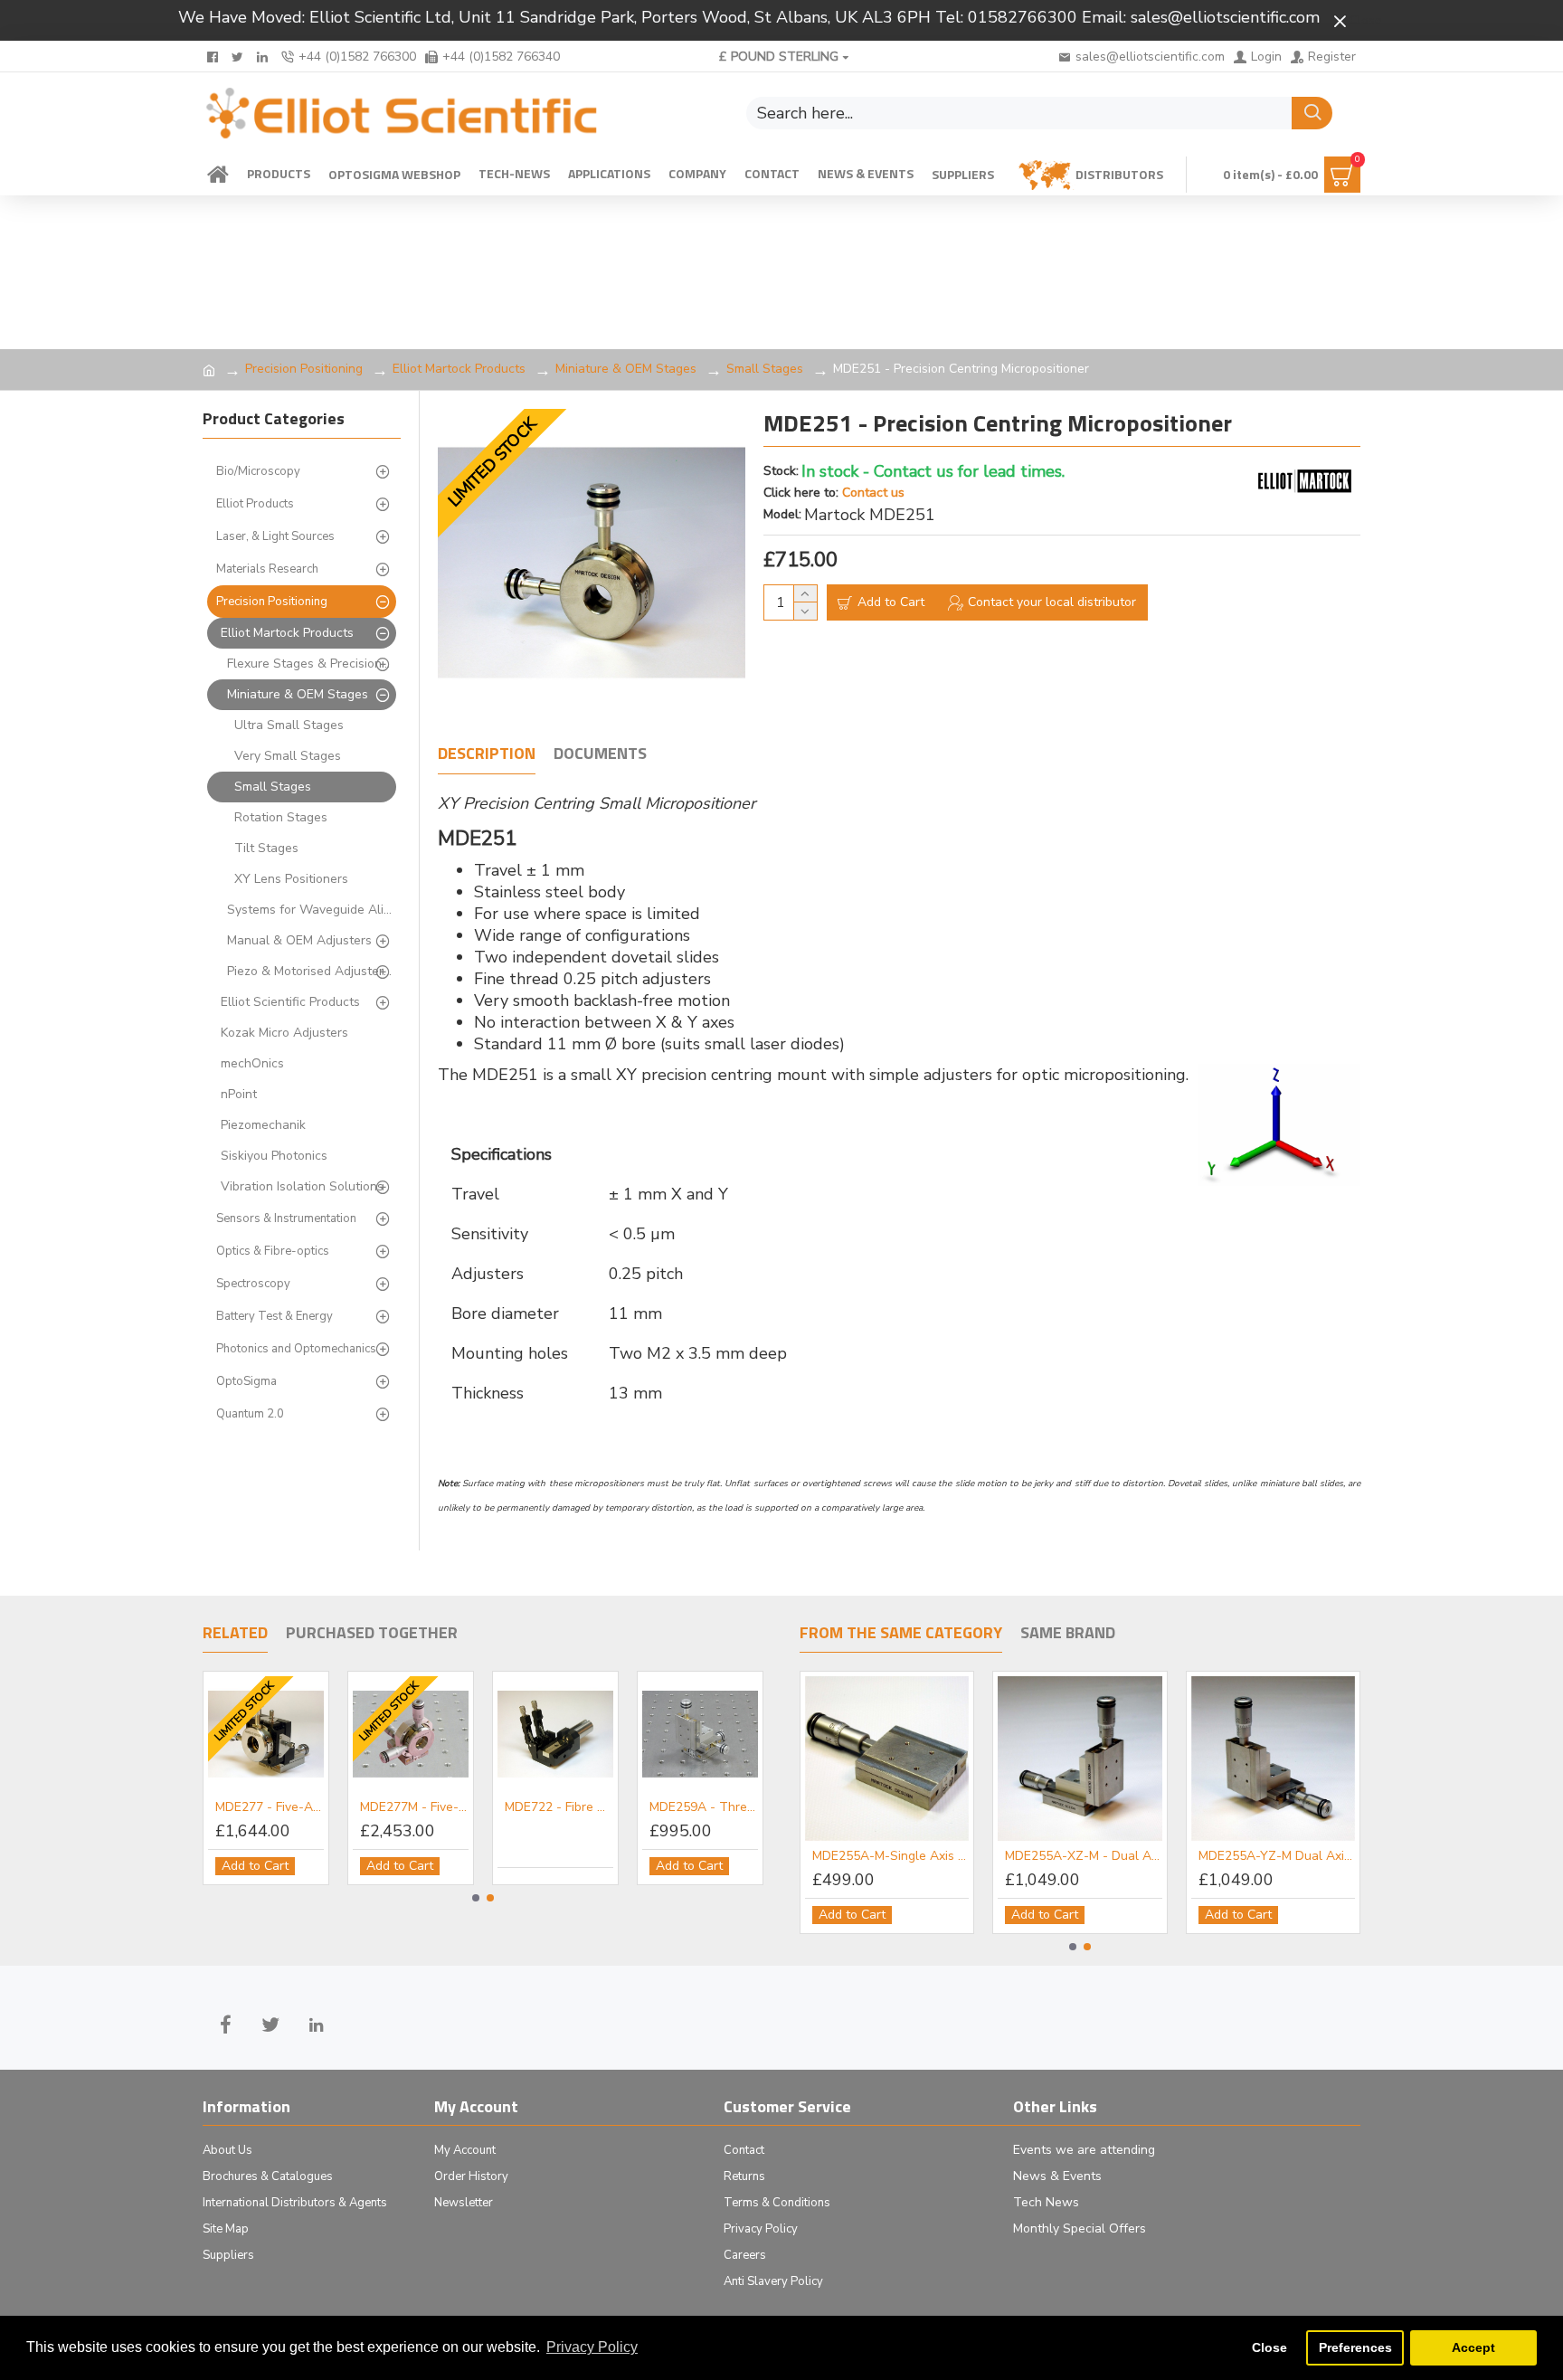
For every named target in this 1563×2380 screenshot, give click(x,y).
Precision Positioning (304, 369)
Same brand (1068, 1634)
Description (487, 754)
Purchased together (372, 1634)
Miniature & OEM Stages (626, 369)
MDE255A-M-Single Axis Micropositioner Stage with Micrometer (890, 1856)
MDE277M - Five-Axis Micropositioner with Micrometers (414, 1807)
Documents (600, 754)
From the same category (901, 1634)
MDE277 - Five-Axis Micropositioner (270, 1807)
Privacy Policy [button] (592, 2347)
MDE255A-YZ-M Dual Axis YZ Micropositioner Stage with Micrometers (1277, 1856)
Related (235, 1634)
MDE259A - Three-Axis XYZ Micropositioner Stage (704, 1807)
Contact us (873, 493)
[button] (476, 1898)
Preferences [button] (1355, 2347)
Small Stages (765, 369)
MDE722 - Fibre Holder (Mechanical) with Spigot (559, 1807)
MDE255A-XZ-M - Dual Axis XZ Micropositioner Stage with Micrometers (1083, 1856)
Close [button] (1269, 2347)
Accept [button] (1473, 2347)
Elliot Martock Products (459, 369)
